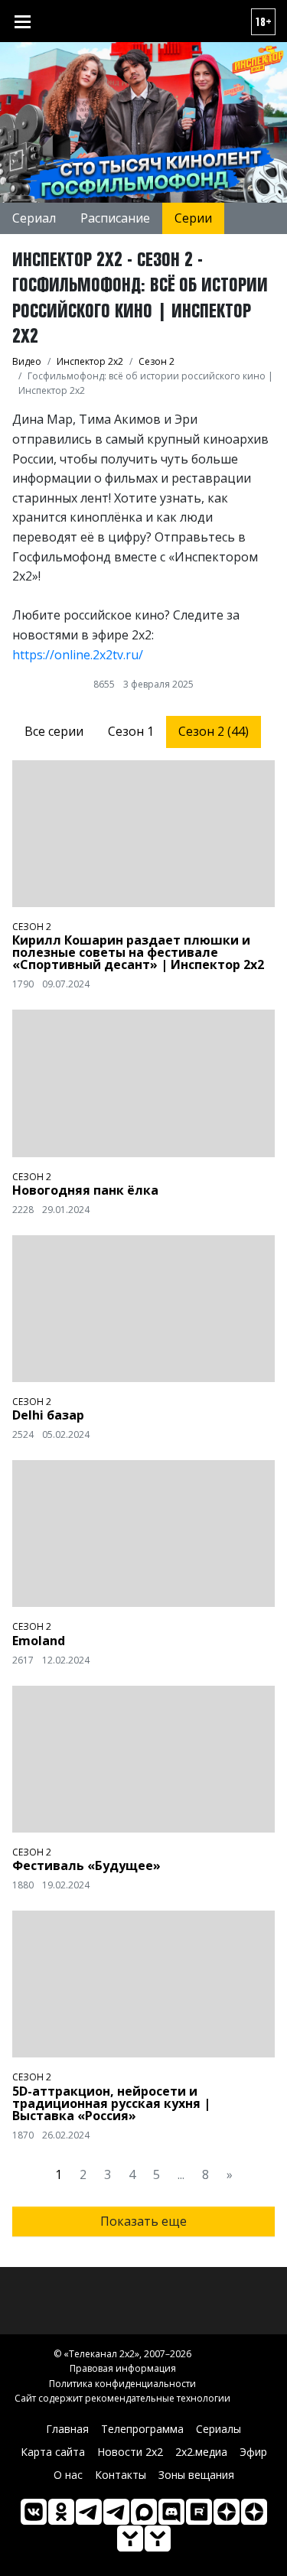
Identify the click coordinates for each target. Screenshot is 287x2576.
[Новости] (158, 2539)
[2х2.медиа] (254, 2512)
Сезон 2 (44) (214, 731)
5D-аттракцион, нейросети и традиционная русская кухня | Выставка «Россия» (111, 2103)
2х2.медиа (201, 2452)
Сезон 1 (131, 731)
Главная (67, 2429)
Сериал (34, 218)
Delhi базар (48, 1415)
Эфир (253, 2452)
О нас (68, 2475)
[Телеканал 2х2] (89, 2512)
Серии (193, 218)
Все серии (54, 731)
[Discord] (171, 2512)
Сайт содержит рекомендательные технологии (122, 2398)
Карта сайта (53, 2452)
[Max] (144, 2512)
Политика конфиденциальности (122, 2384)
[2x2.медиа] (116, 2512)
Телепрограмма (142, 2429)
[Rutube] (199, 2512)
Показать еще (143, 2221)
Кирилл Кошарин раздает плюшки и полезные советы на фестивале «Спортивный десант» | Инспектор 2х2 (138, 952)
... (181, 2174)
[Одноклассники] (61, 2512)
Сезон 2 (32, 927)
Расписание (115, 218)
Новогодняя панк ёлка (85, 1190)
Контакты (121, 2475)
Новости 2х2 (130, 2452)
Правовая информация (123, 2368)
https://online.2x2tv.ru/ (78, 655)
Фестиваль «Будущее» (86, 1865)
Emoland (39, 1641)
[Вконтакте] (34, 2512)
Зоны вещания (196, 2475)
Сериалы (219, 2429)
